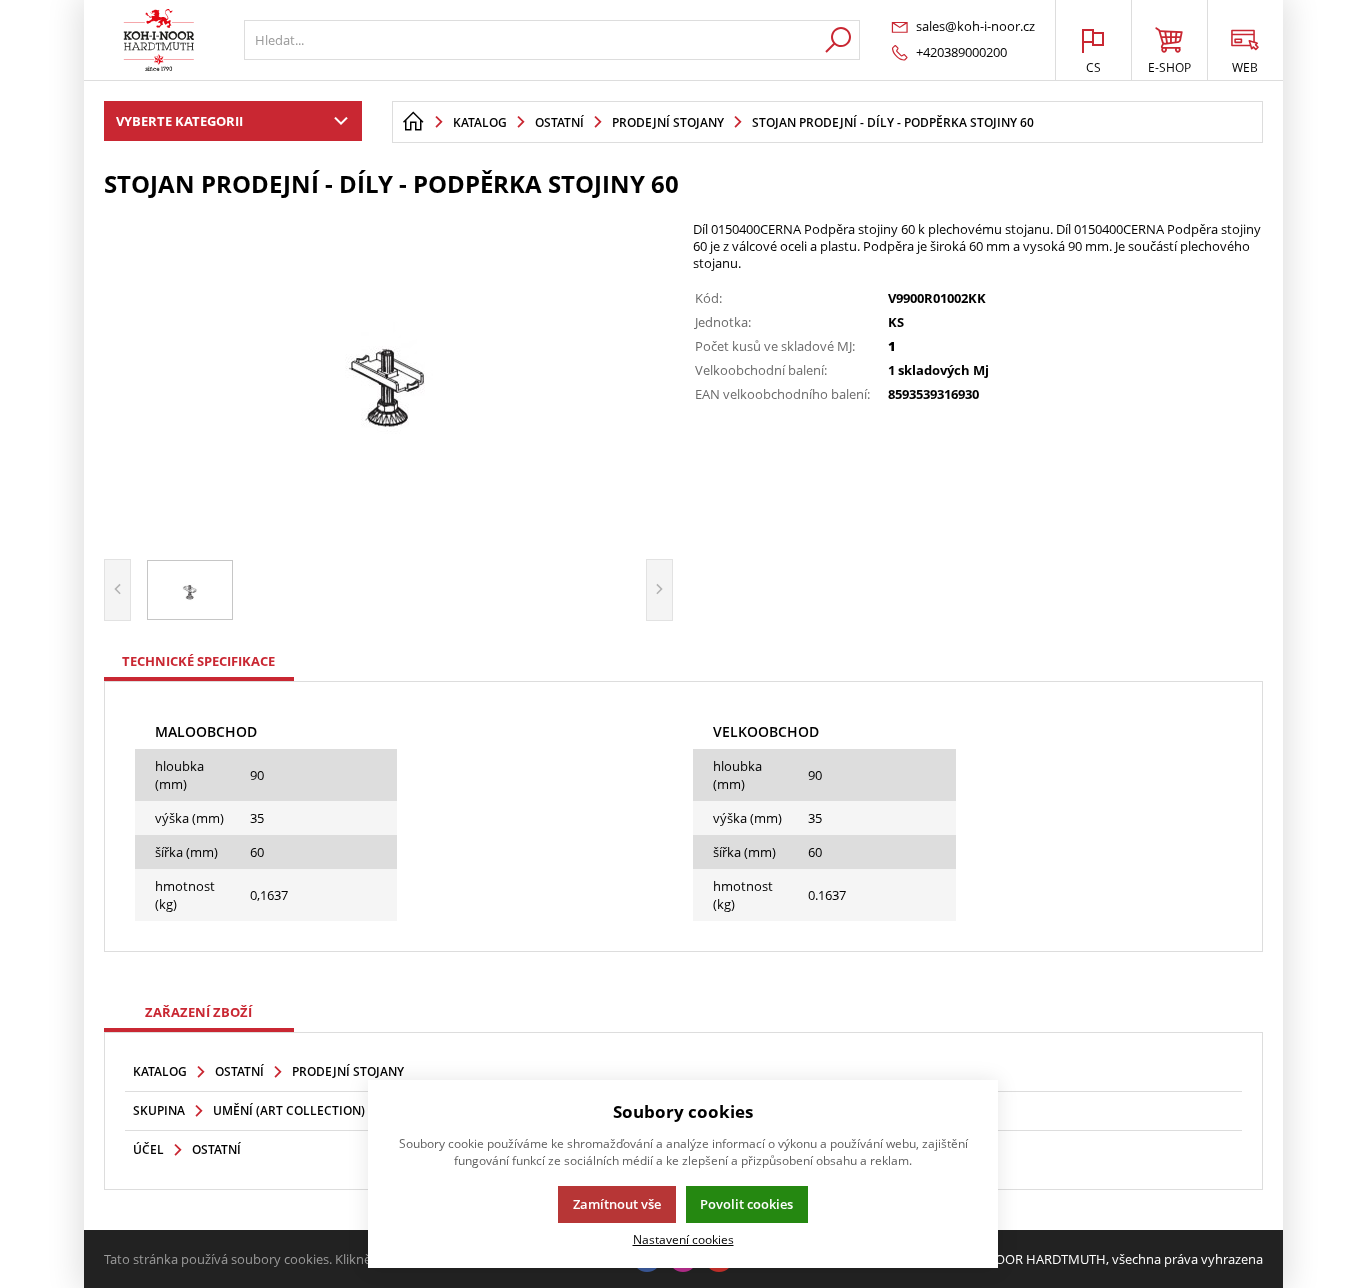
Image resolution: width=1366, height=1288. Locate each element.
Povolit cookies (746, 1204)
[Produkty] (159, 40)
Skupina (159, 1110)
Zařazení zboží (198, 1012)
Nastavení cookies (683, 1239)
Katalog (160, 1071)
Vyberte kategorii (179, 121)
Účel (148, 1149)
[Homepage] (413, 122)
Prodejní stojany (348, 1071)
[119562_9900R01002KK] (389, 376)
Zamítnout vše (617, 1204)
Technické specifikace (198, 661)
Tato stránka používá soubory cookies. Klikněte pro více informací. (299, 1259)
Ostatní (239, 1071)
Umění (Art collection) (289, 1110)
